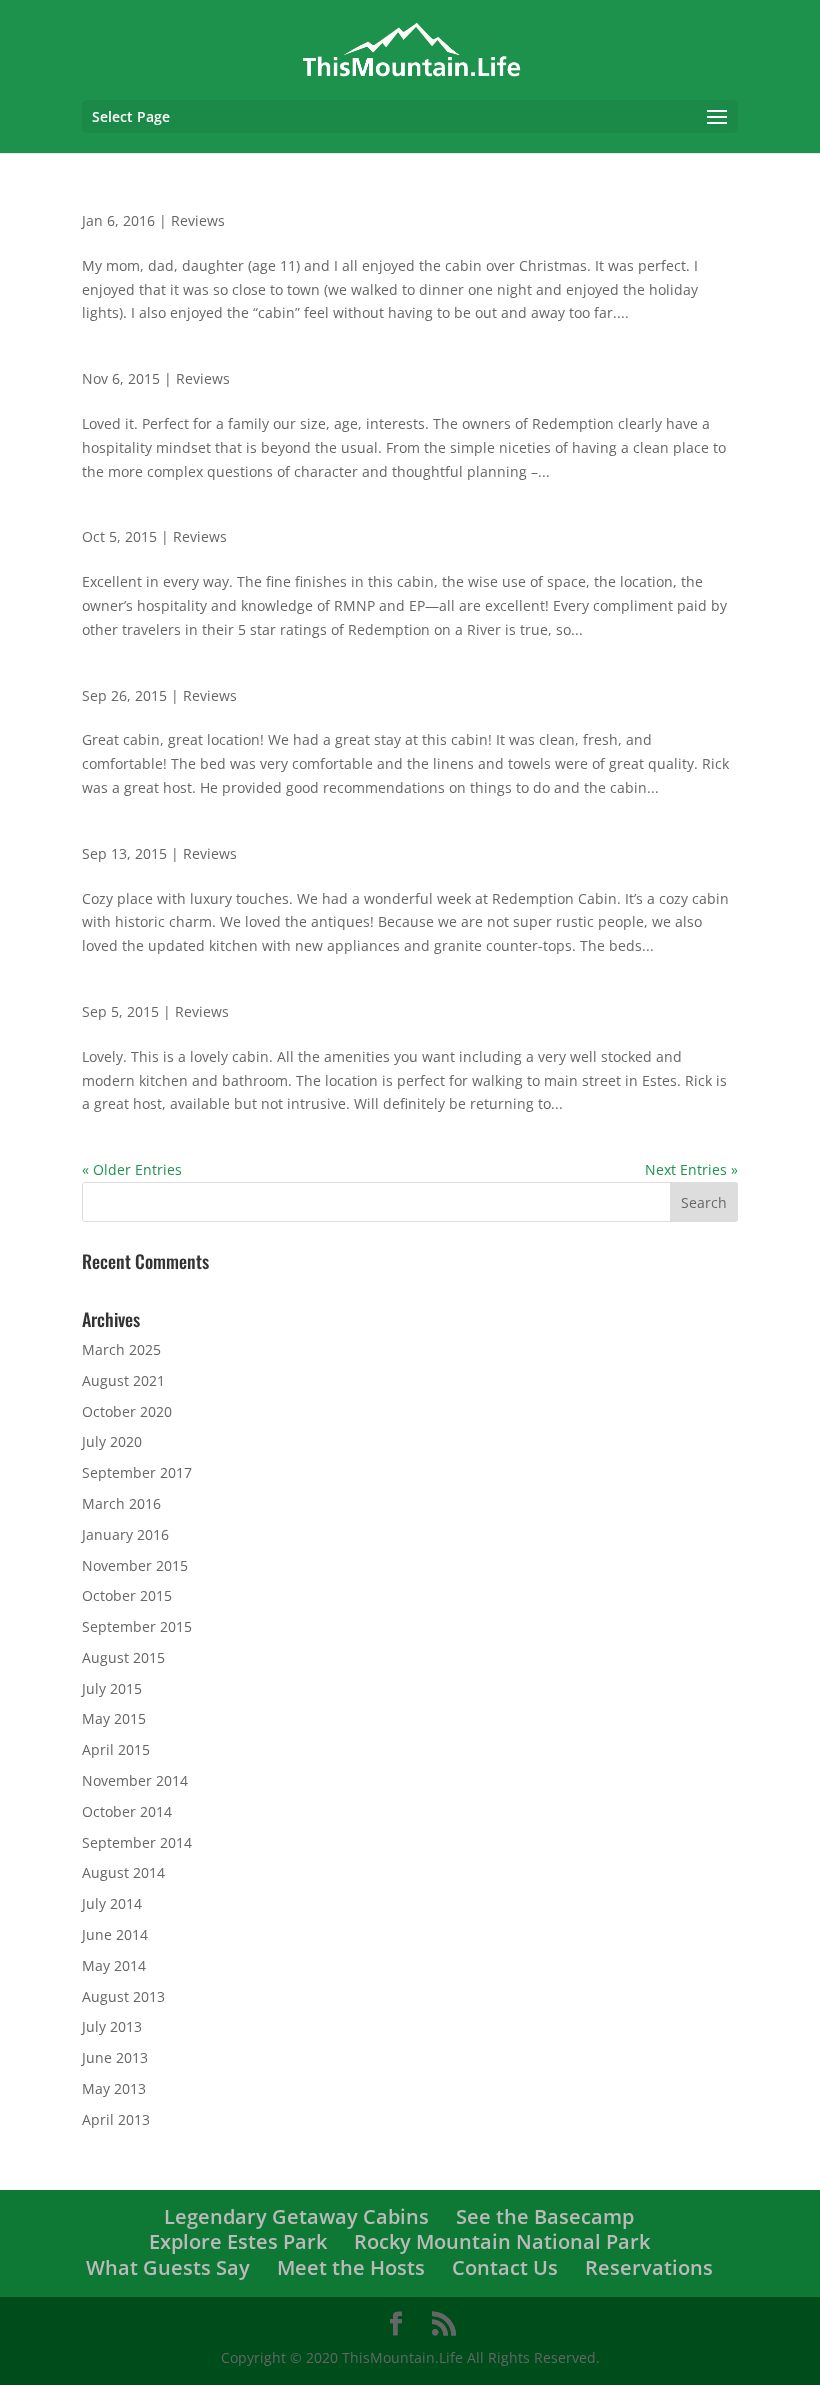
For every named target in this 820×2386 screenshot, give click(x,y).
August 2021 (123, 1380)
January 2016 (125, 1534)
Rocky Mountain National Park (502, 2241)
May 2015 (114, 1718)
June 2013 (115, 2057)
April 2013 (116, 2119)
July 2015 (112, 1688)
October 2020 (127, 1411)
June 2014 (115, 1934)
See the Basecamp (545, 2216)
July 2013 (112, 2026)
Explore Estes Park (238, 2241)
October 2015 (127, 1595)
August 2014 (123, 1872)
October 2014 (127, 1811)
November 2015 (135, 1565)
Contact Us (505, 2267)
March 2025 (121, 1349)
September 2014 (137, 1842)
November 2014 (135, 1780)
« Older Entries (132, 1169)
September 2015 (137, 1626)
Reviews (198, 220)
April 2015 (116, 1749)
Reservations (649, 2267)
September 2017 (137, 1472)
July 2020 (112, 1441)
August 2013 (123, 1996)
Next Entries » (691, 1169)
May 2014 (114, 1965)
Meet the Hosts (351, 2267)
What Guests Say (168, 2267)
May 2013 (114, 2088)
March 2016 (121, 1503)
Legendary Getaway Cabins (296, 2216)
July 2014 (112, 1903)
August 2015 (123, 1657)
